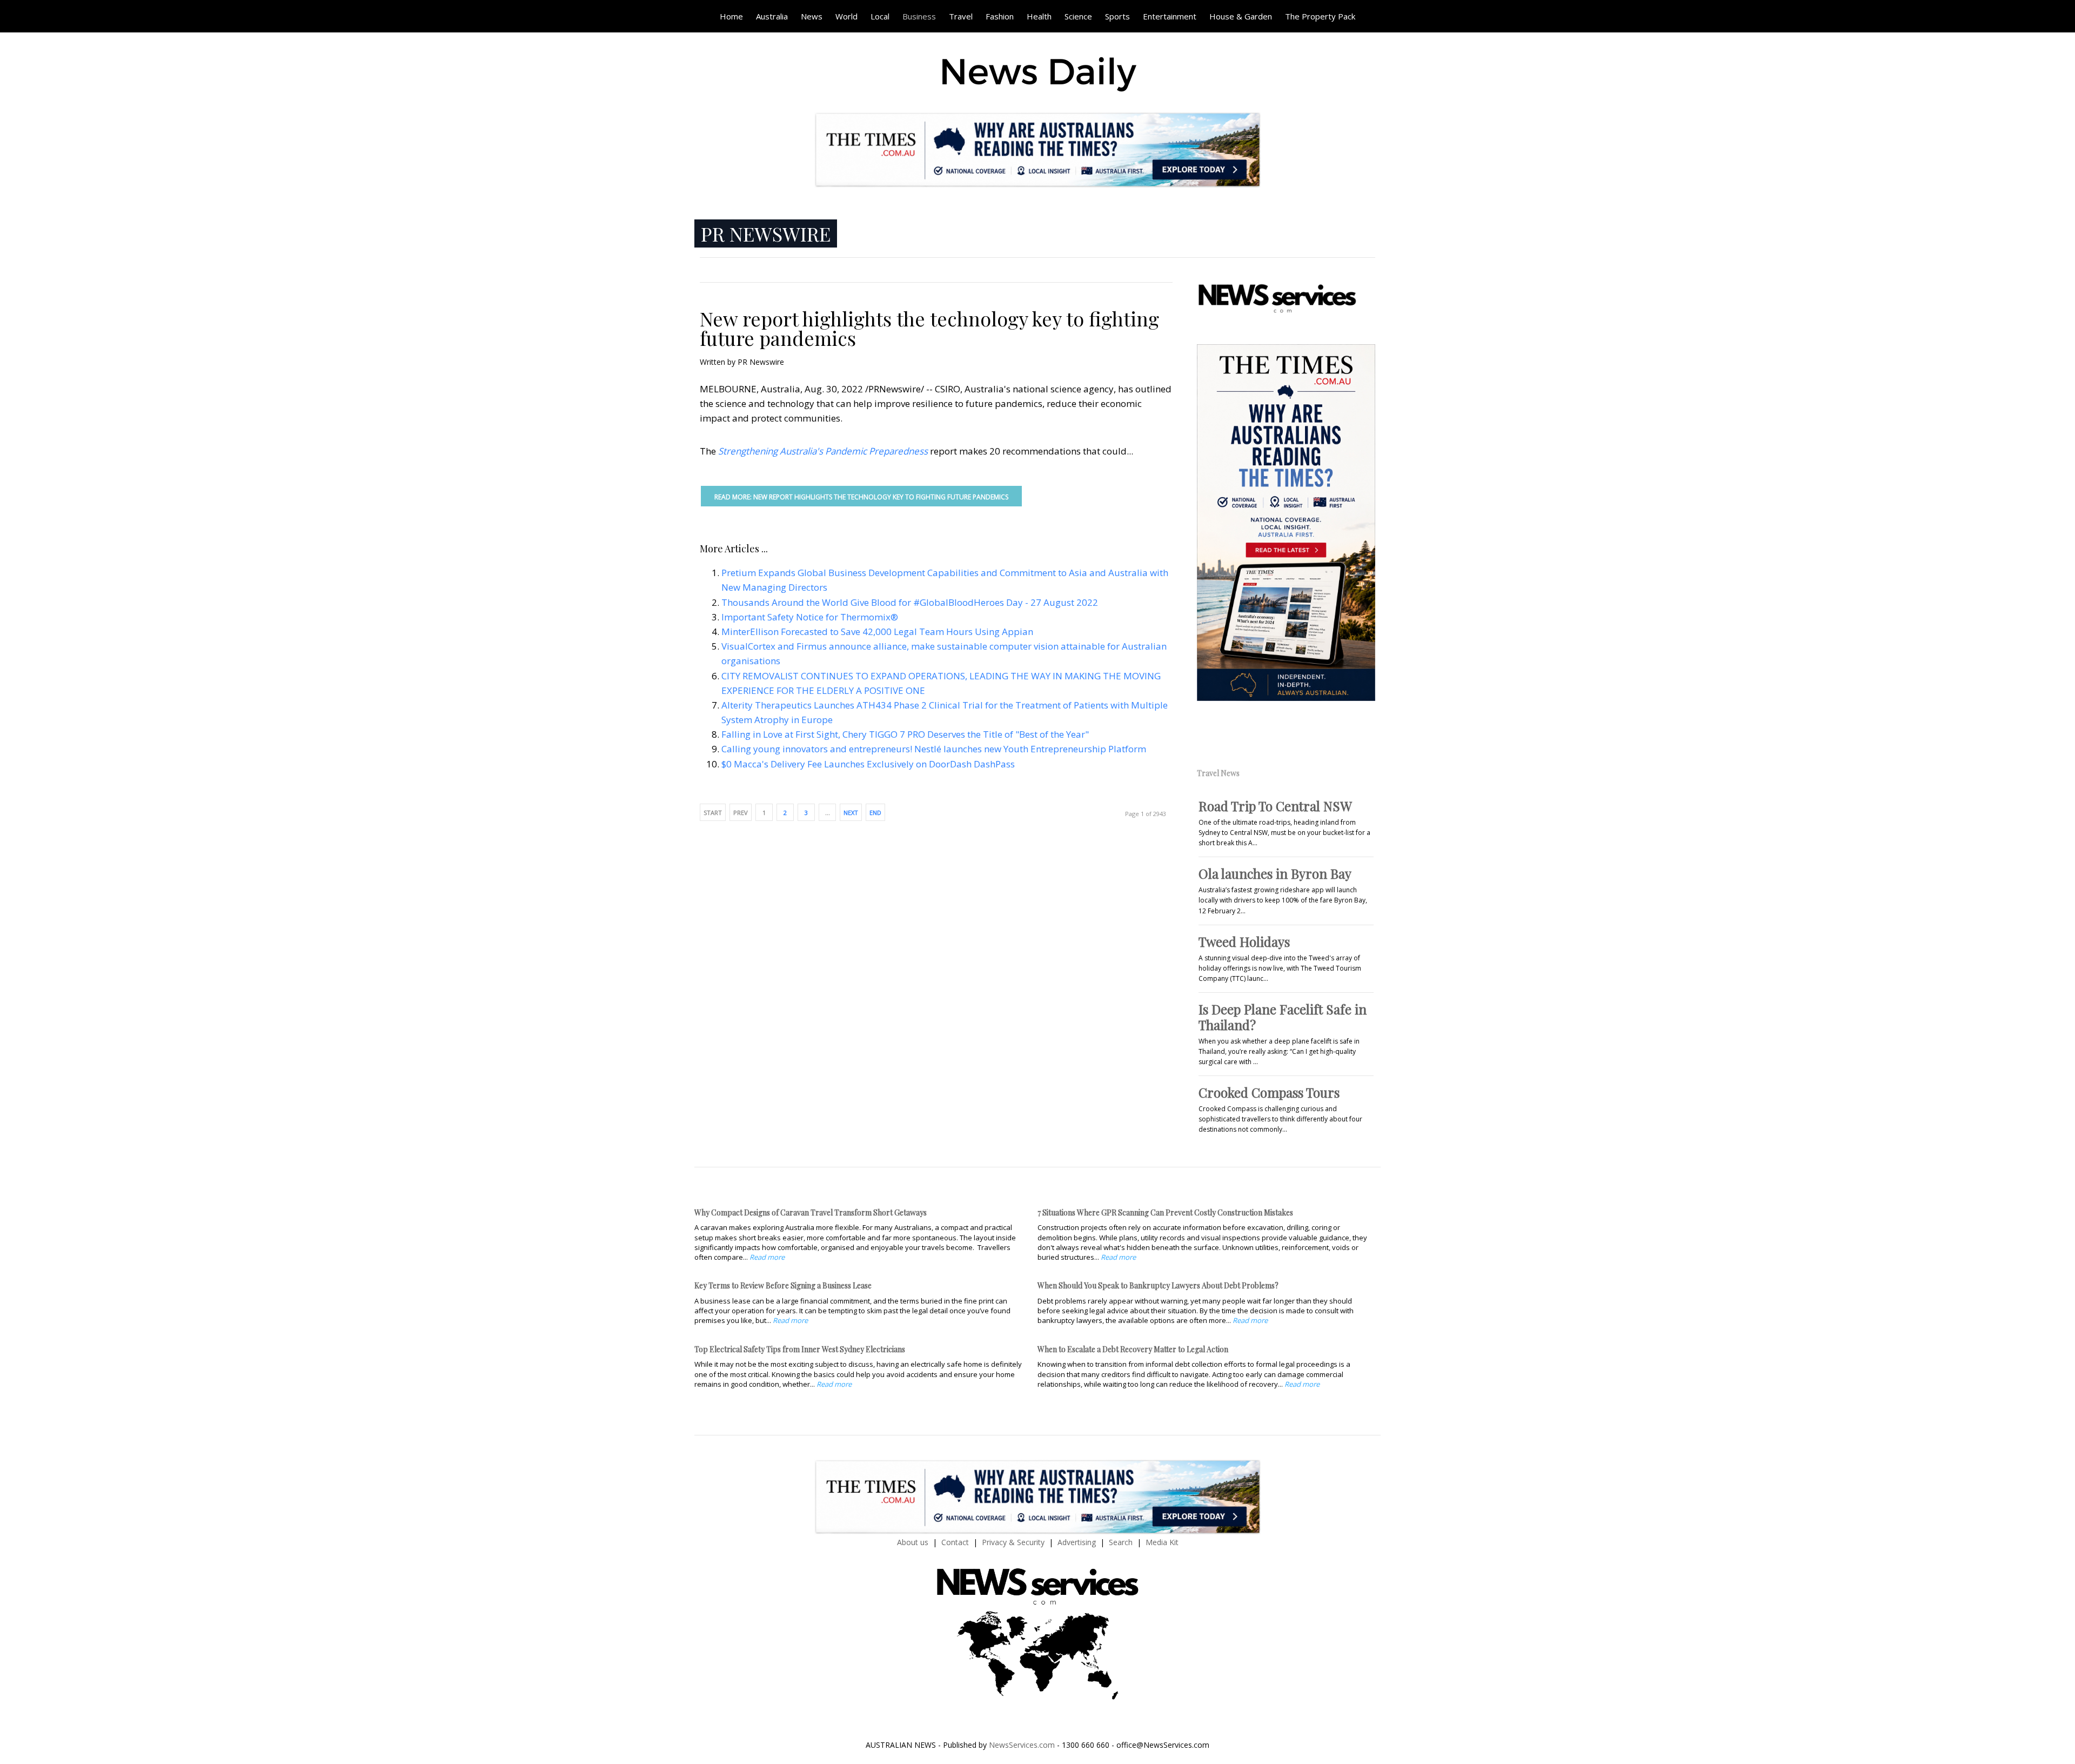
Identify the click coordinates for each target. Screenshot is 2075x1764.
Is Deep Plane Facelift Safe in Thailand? (1283, 1017)
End (875, 813)
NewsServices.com (1022, 1745)
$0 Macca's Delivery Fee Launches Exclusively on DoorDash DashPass (868, 764)
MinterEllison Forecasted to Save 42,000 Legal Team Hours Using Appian (877, 632)
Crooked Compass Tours (1269, 1092)
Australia (772, 16)
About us (913, 1542)
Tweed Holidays (1244, 941)
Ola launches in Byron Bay (1275, 873)
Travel (961, 16)
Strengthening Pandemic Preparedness (823, 451)
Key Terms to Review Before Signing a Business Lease (783, 1285)
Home (731, 16)
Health (1039, 16)
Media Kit (1162, 1542)
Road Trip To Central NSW (1275, 806)
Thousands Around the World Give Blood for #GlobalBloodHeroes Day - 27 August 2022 (910, 602)
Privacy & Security (1013, 1542)
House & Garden (1241, 16)
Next (851, 813)
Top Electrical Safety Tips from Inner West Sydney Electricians (800, 1349)
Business (919, 16)
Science (1078, 16)
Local (880, 16)
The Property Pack (1320, 16)
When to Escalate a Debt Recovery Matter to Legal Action (1133, 1349)
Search (1121, 1542)
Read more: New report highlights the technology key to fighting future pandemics (861, 497)
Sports (1117, 16)
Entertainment (1170, 16)
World (846, 16)
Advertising (1077, 1542)
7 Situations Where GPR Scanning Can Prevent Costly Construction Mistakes (1165, 1212)
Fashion (1000, 16)
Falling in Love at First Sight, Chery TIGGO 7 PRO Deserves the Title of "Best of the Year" (905, 734)
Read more (767, 1257)
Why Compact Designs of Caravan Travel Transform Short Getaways (811, 1212)
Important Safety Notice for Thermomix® (810, 617)
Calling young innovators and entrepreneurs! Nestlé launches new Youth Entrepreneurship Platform (934, 749)
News (812, 16)
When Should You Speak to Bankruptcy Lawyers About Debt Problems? (1158, 1285)
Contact (955, 1542)
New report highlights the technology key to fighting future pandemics (929, 328)
